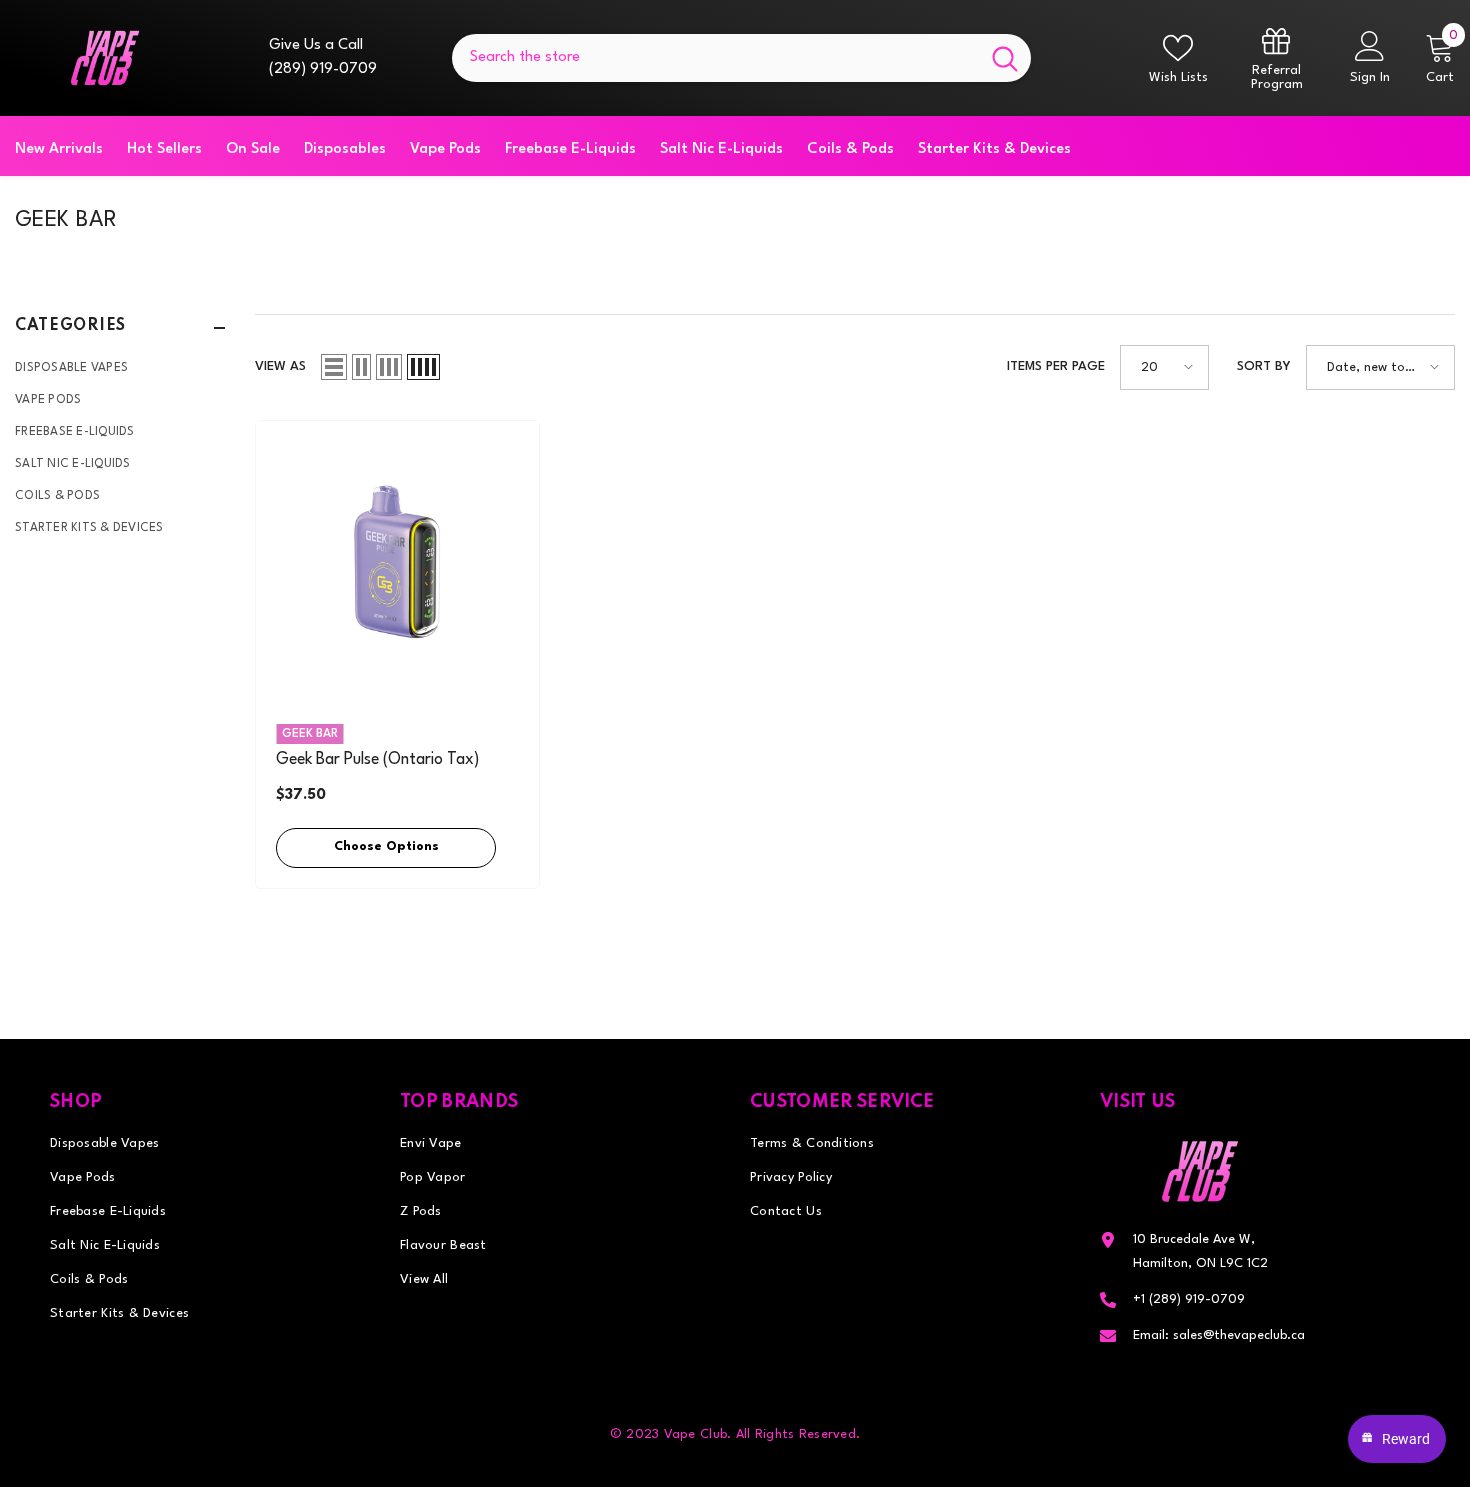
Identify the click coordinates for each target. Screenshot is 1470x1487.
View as (280, 366)
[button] (334, 367)
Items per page (1056, 366)
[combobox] (715, 58)
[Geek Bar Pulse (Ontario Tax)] (397, 562)
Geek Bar (310, 734)
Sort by (1264, 366)
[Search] (741, 58)
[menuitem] (120, 368)
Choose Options (386, 846)
